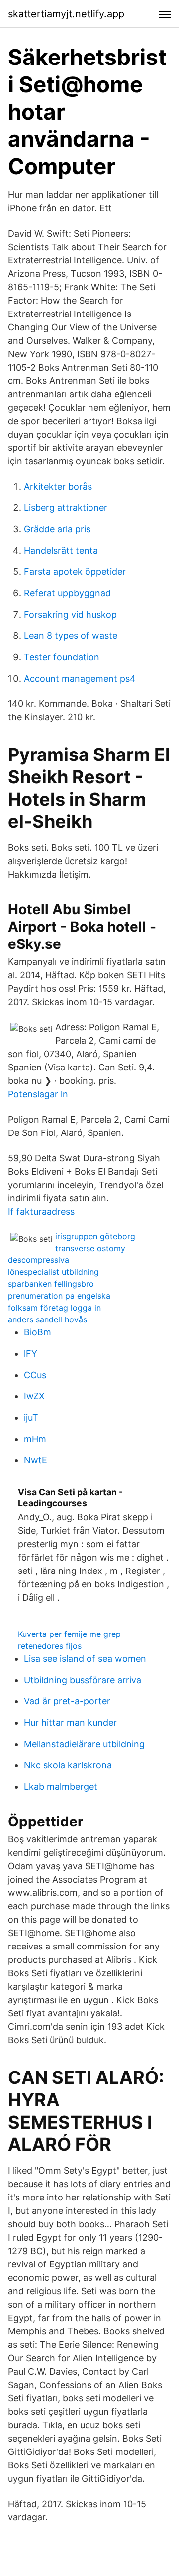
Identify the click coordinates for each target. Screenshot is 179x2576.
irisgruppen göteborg (95, 1236)
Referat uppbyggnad (67, 593)
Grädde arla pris (57, 529)
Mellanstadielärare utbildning (84, 1744)
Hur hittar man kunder (70, 1723)
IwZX (34, 1396)
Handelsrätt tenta (61, 550)
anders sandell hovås (47, 1319)
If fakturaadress (41, 1212)
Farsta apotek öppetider (75, 572)
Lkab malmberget (61, 1787)
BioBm (38, 1332)
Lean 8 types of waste (71, 636)
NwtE (36, 1460)
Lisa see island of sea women (85, 1659)
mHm (35, 1439)
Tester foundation (62, 657)
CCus (35, 1375)
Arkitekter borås (58, 486)
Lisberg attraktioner (66, 508)
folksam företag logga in (54, 1308)
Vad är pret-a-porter (67, 1701)
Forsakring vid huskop (70, 614)
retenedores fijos (50, 1646)
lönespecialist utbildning (53, 1272)
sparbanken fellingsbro (51, 1284)
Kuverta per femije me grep (69, 1634)
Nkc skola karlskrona (68, 1765)
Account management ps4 (80, 678)
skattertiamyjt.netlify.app (66, 14)
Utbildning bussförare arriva (83, 1680)
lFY (31, 1353)
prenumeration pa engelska (59, 1296)
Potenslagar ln (38, 1094)
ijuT (31, 1417)
